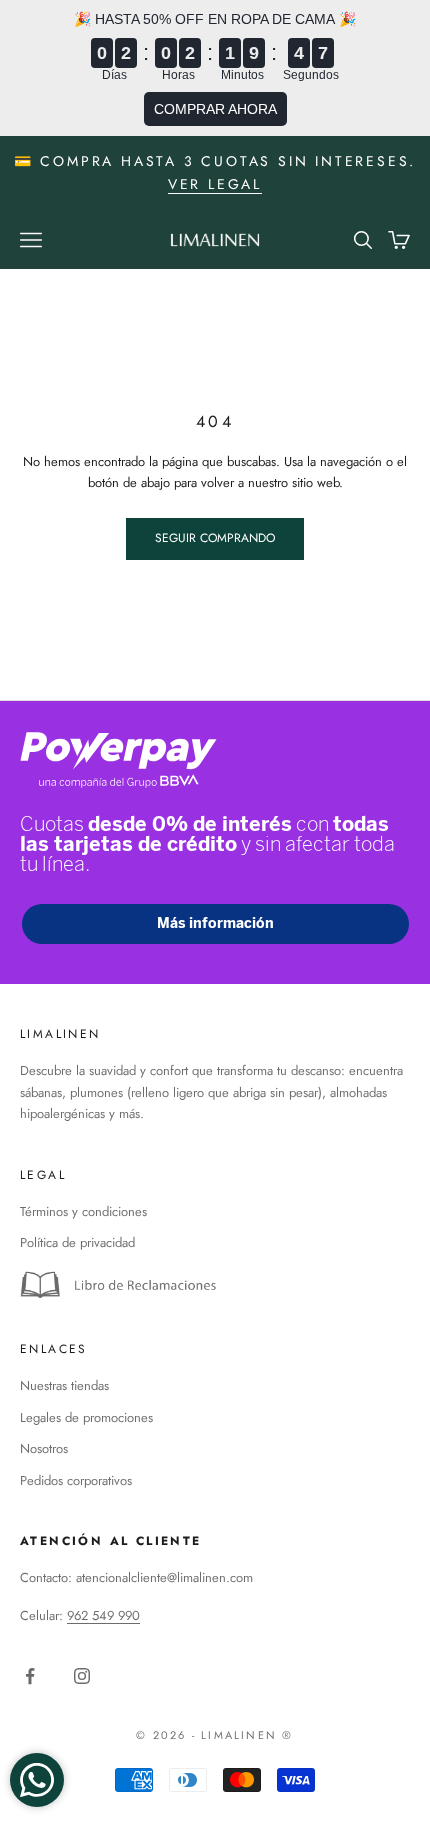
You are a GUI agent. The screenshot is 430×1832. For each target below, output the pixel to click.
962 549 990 (103, 1615)
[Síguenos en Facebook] (30, 1676)
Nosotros (44, 1448)
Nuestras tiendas (64, 1385)
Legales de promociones (86, 1417)
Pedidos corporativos (76, 1480)
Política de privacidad (77, 1242)
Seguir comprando (215, 538)
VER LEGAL (215, 184)
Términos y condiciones (83, 1211)
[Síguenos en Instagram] (82, 1676)
